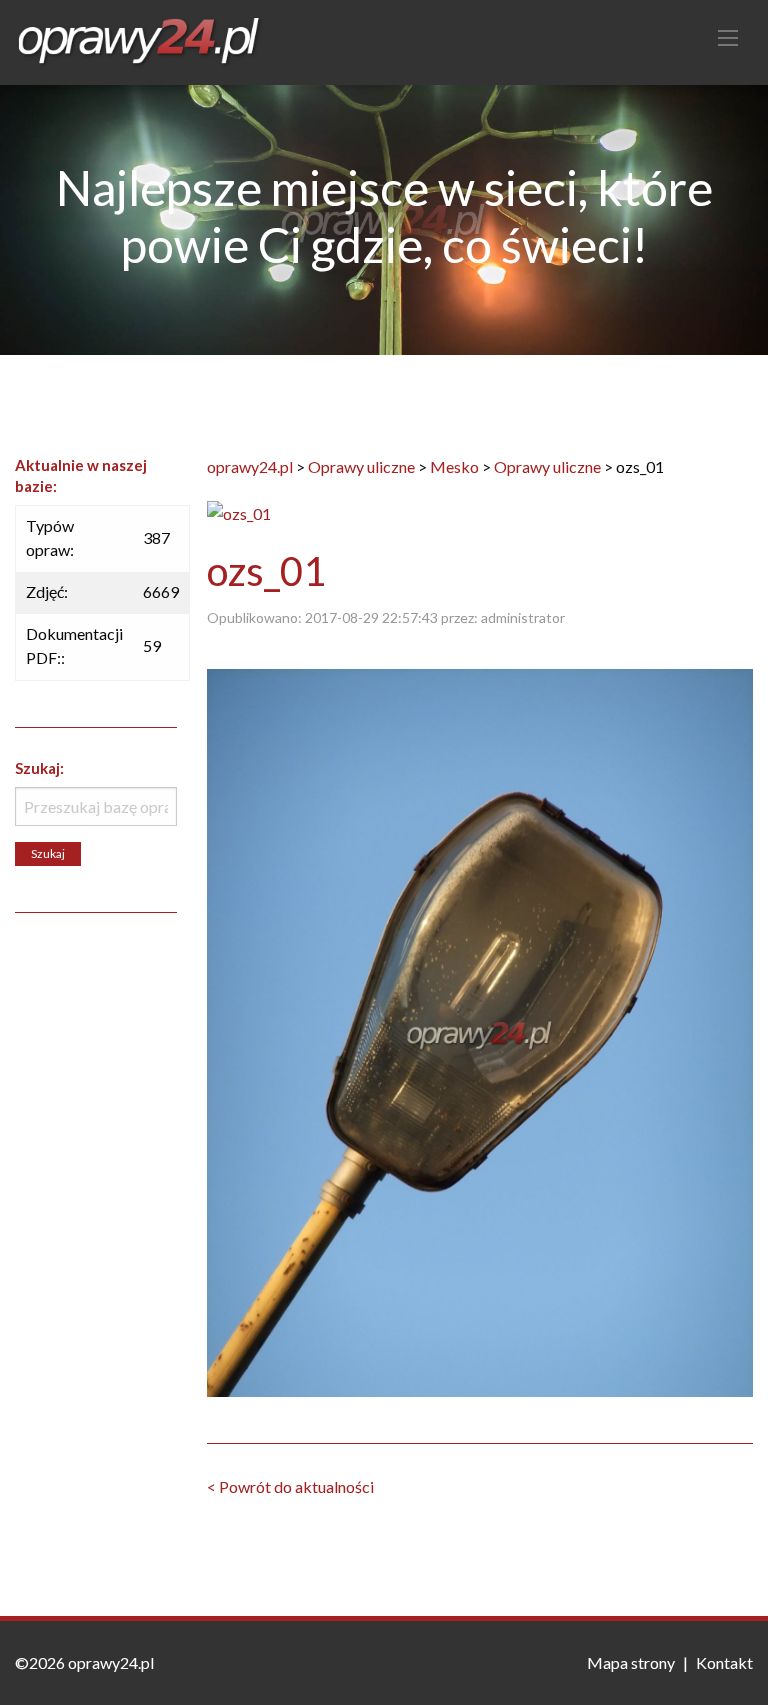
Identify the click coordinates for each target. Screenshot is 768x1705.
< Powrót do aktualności (290, 1486)
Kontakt (724, 1662)
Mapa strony (631, 1662)
